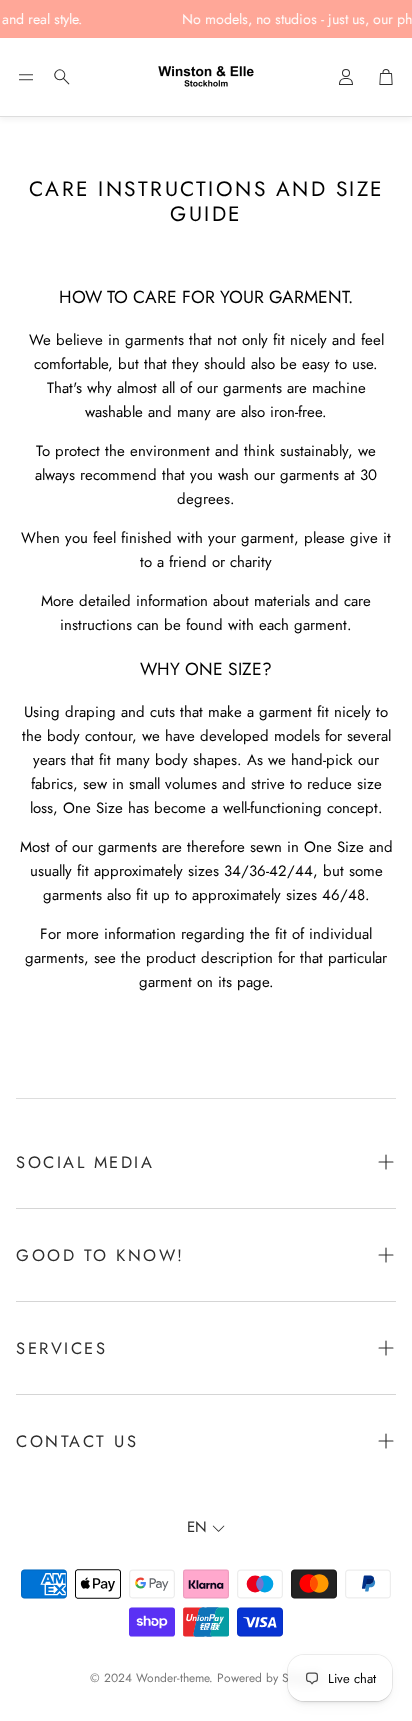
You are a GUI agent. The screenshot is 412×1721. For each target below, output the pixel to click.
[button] (26, 77)
